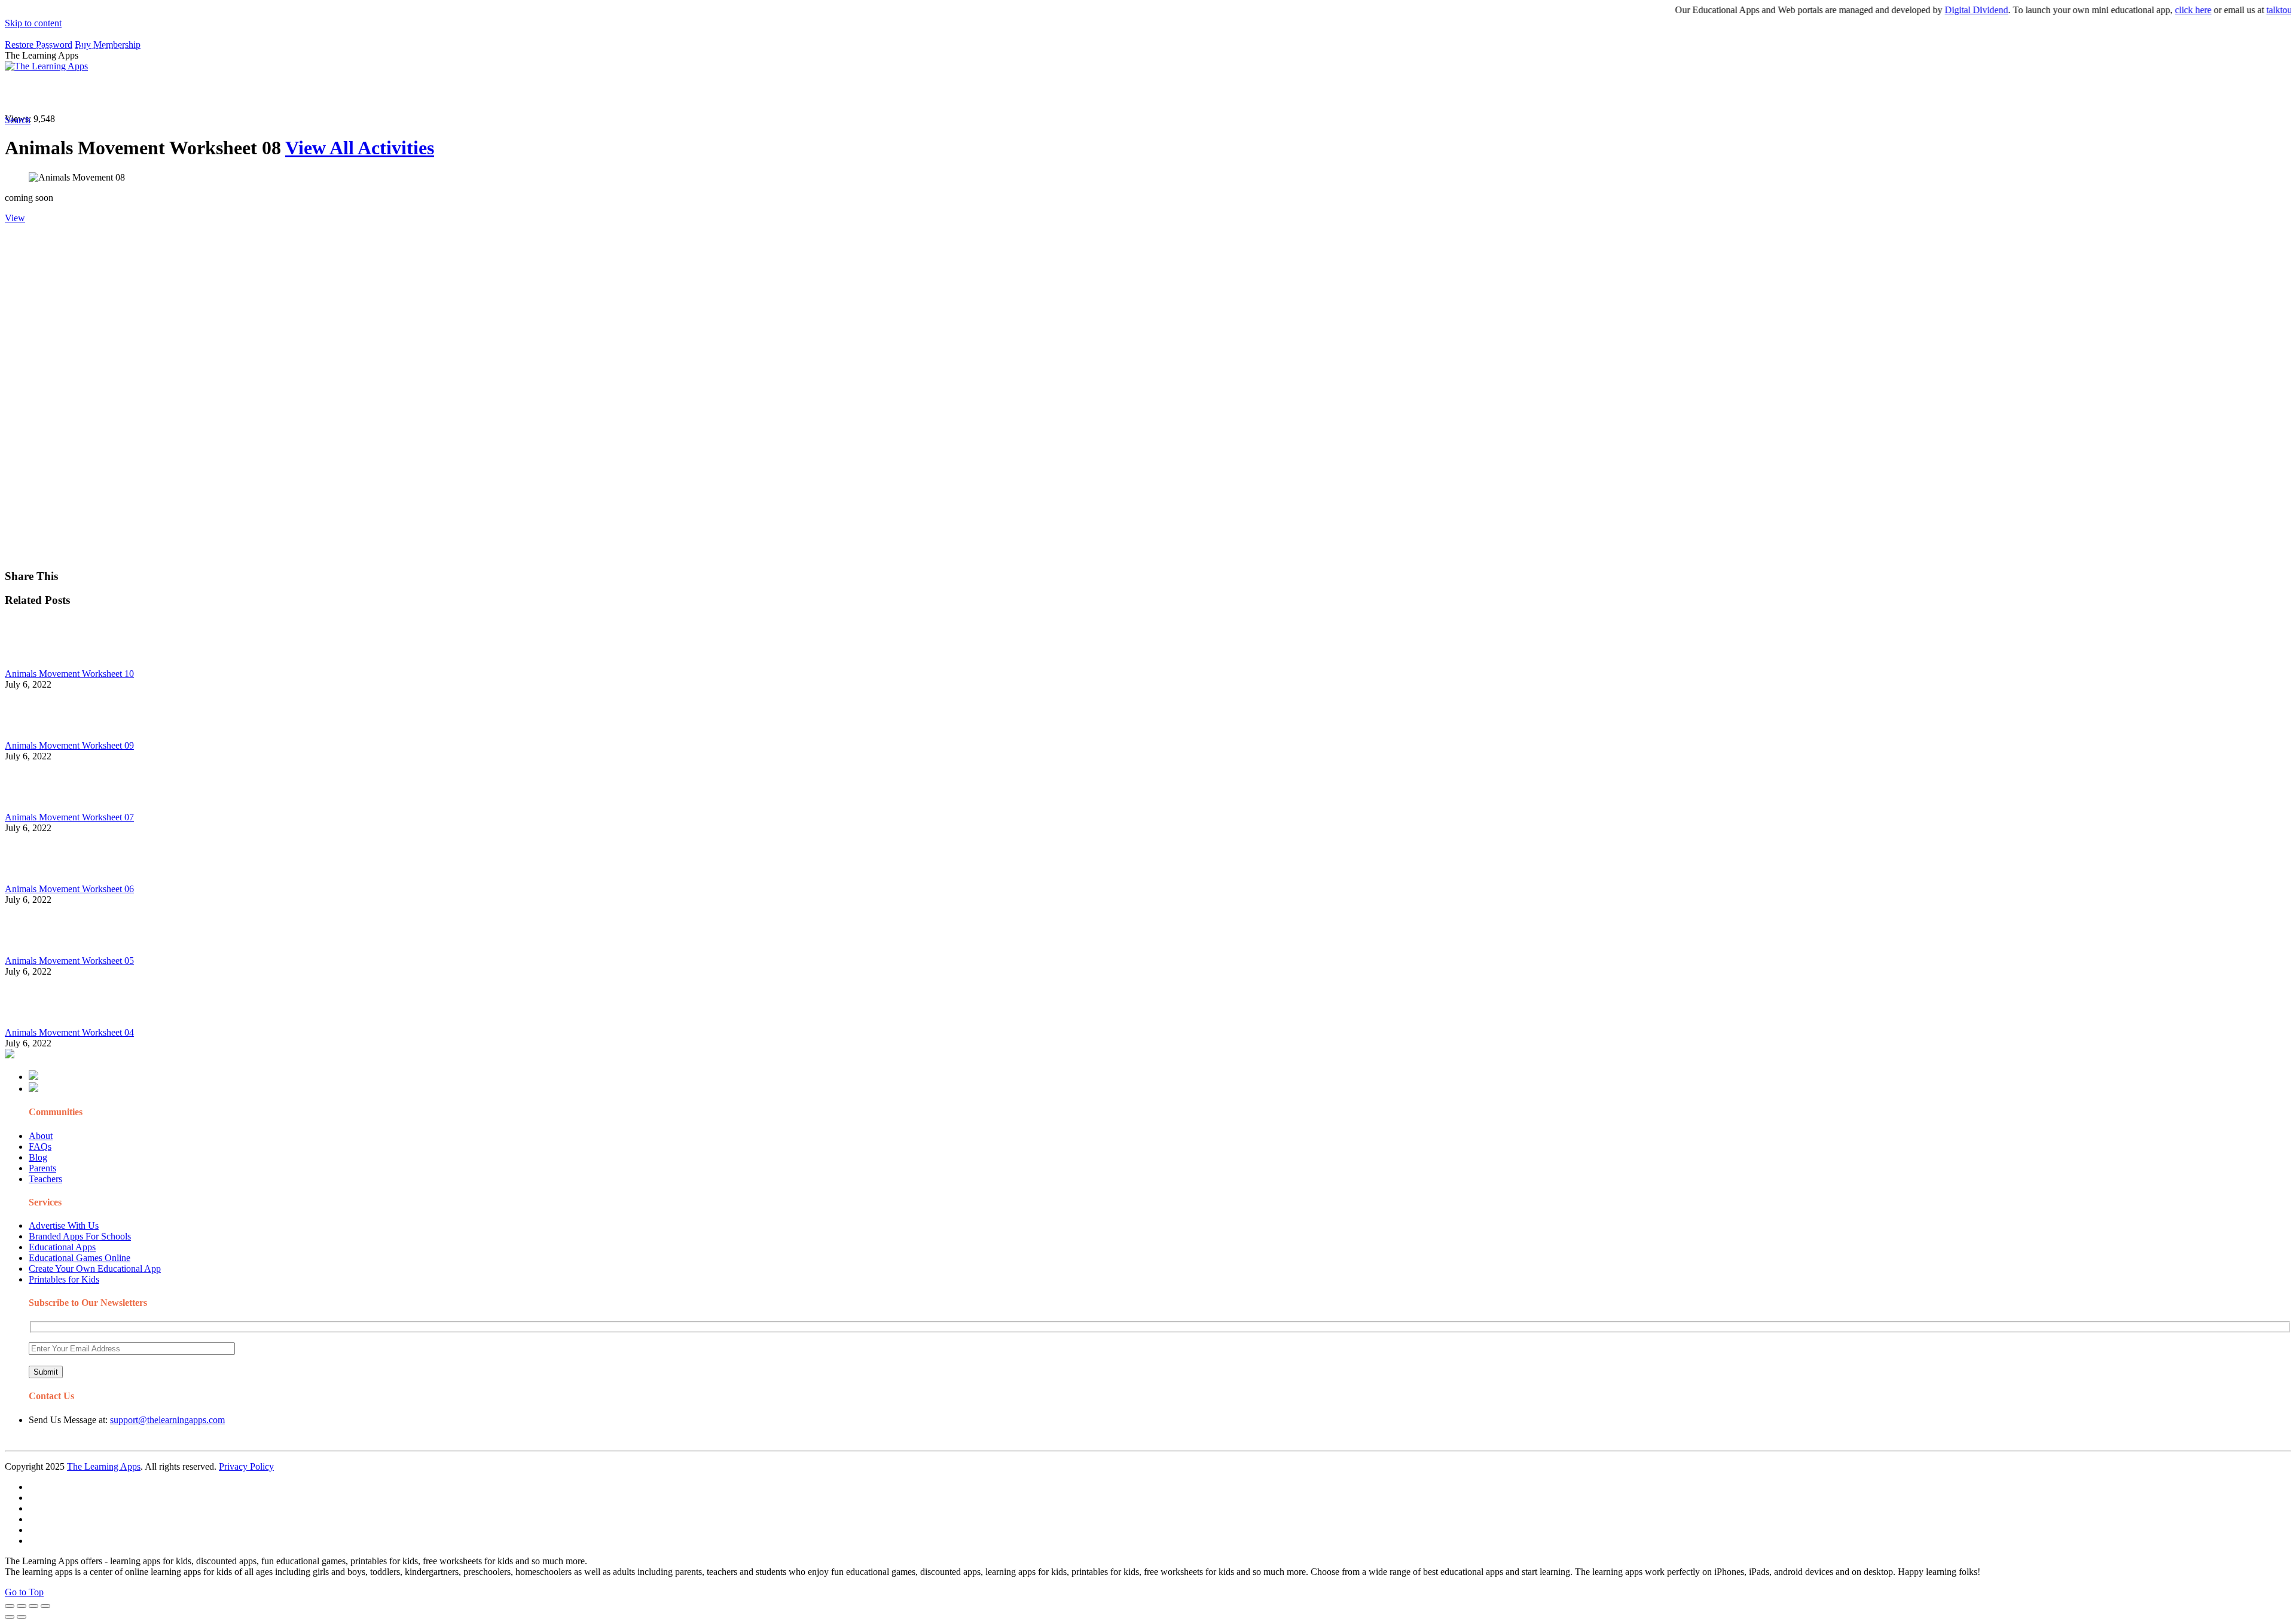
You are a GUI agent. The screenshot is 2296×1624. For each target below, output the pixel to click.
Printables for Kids (64, 1279)
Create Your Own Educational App (95, 1269)
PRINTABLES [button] (103, 93)
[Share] (22, 1606)
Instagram (445, 93)
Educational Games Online (80, 1258)
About (41, 1136)
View (15, 218)
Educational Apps (62, 1247)
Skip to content (33, 23)
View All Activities (360, 148)
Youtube (488, 93)
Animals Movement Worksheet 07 (69, 817)
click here (2150, 10)
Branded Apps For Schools (80, 1236)
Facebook (567, 93)
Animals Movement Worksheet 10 (69, 674)
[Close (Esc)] (10, 1606)
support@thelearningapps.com (167, 1420)
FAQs (40, 1147)
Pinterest (402, 93)
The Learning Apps (104, 1466)
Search (606, 93)
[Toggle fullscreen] (33, 1606)
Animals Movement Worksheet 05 (69, 961)
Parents (42, 1168)
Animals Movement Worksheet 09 (69, 745)
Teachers (45, 1179)
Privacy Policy (246, 1466)
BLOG (310, 93)
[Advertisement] (364, 307)
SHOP (355, 93)
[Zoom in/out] (45, 1606)
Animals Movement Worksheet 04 (69, 1032)
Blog (38, 1157)
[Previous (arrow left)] (10, 1617)
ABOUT (262, 93)
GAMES (165, 93)
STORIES (219, 93)
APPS (45, 93)
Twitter (526, 93)
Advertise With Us (64, 1225)
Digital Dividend (1934, 10)
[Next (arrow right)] (22, 1617)
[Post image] (38, 663)
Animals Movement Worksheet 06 (69, 889)
